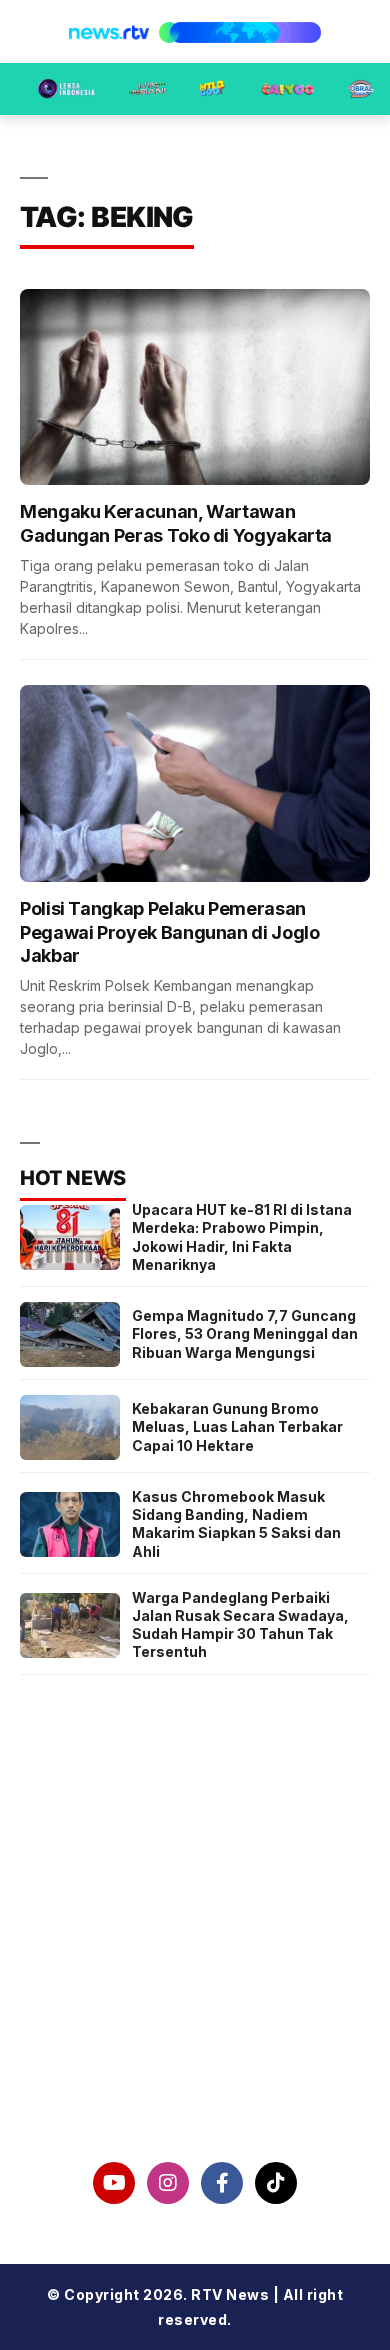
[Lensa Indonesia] (66, 89)
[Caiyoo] (287, 89)
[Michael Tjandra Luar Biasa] (211, 89)
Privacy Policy (195, 1986)
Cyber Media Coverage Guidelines (195, 2038)
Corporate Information (195, 1934)
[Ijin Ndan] (147, 89)
